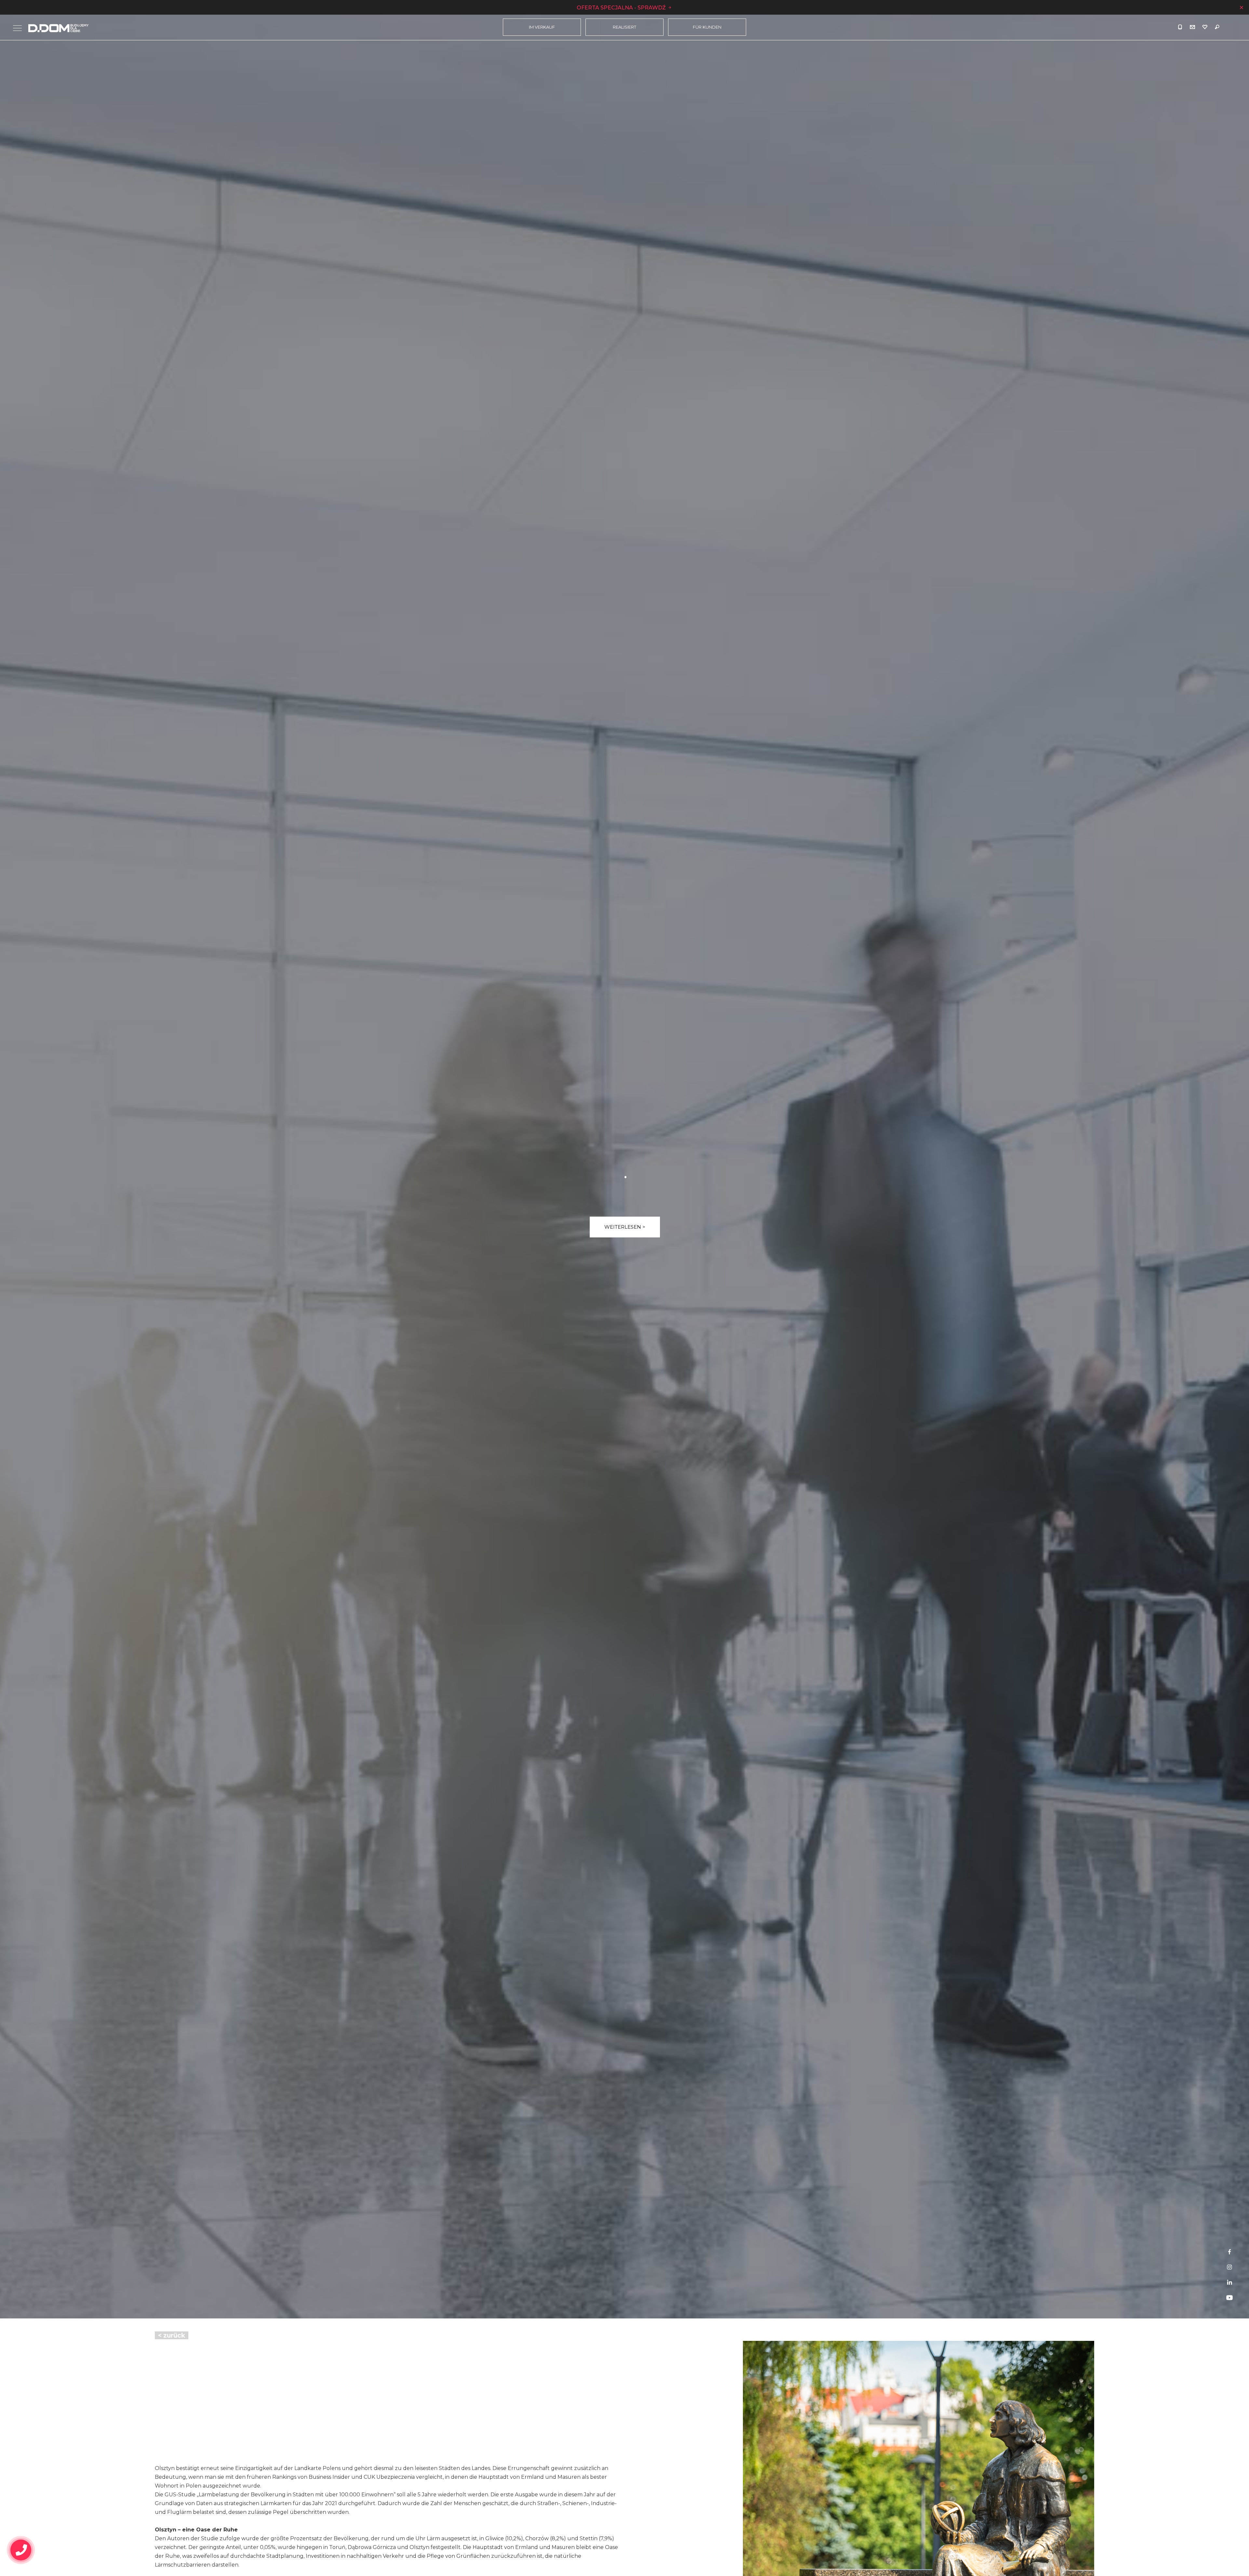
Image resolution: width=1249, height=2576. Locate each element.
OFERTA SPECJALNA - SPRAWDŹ (622, 8)
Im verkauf (542, 27)
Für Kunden (707, 27)
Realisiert (624, 27)
